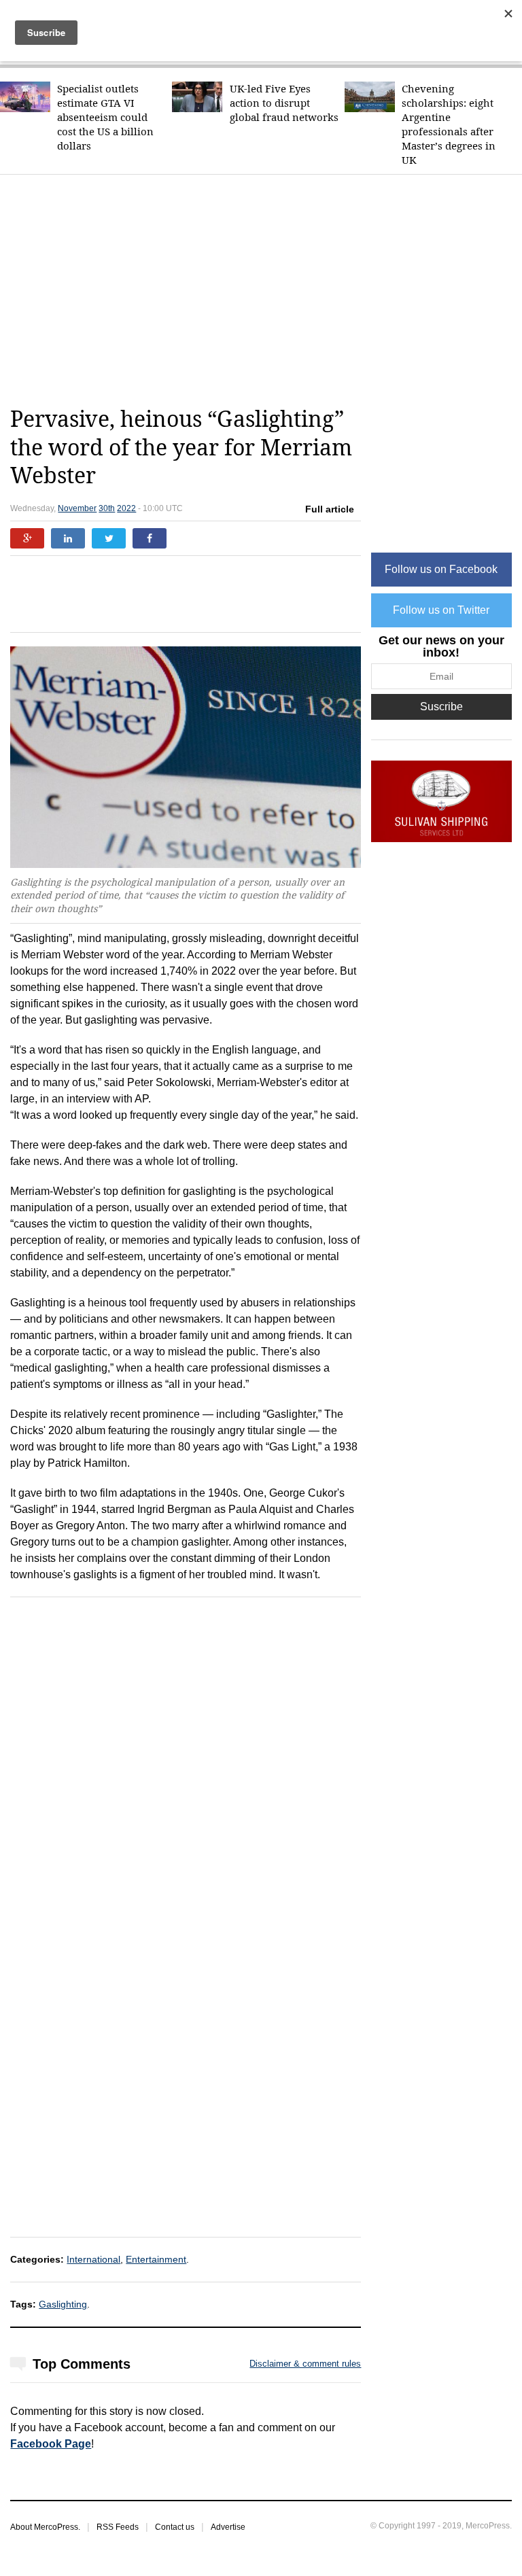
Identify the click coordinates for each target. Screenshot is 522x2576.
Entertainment (156, 2259)
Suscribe (441, 707)
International (93, 2259)
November (77, 508)
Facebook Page (51, 2444)
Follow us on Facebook (441, 569)
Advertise (228, 2527)
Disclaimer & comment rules (305, 2364)
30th (107, 508)
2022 (126, 508)
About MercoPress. (45, 2527)
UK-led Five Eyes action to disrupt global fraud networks (284, 103)
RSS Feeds (118, 2527)
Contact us (175, 2527)
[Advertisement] (266, 290)
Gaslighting (63, 2304)
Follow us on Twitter (441, 610)
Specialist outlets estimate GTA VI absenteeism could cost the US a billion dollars (105, 117)
